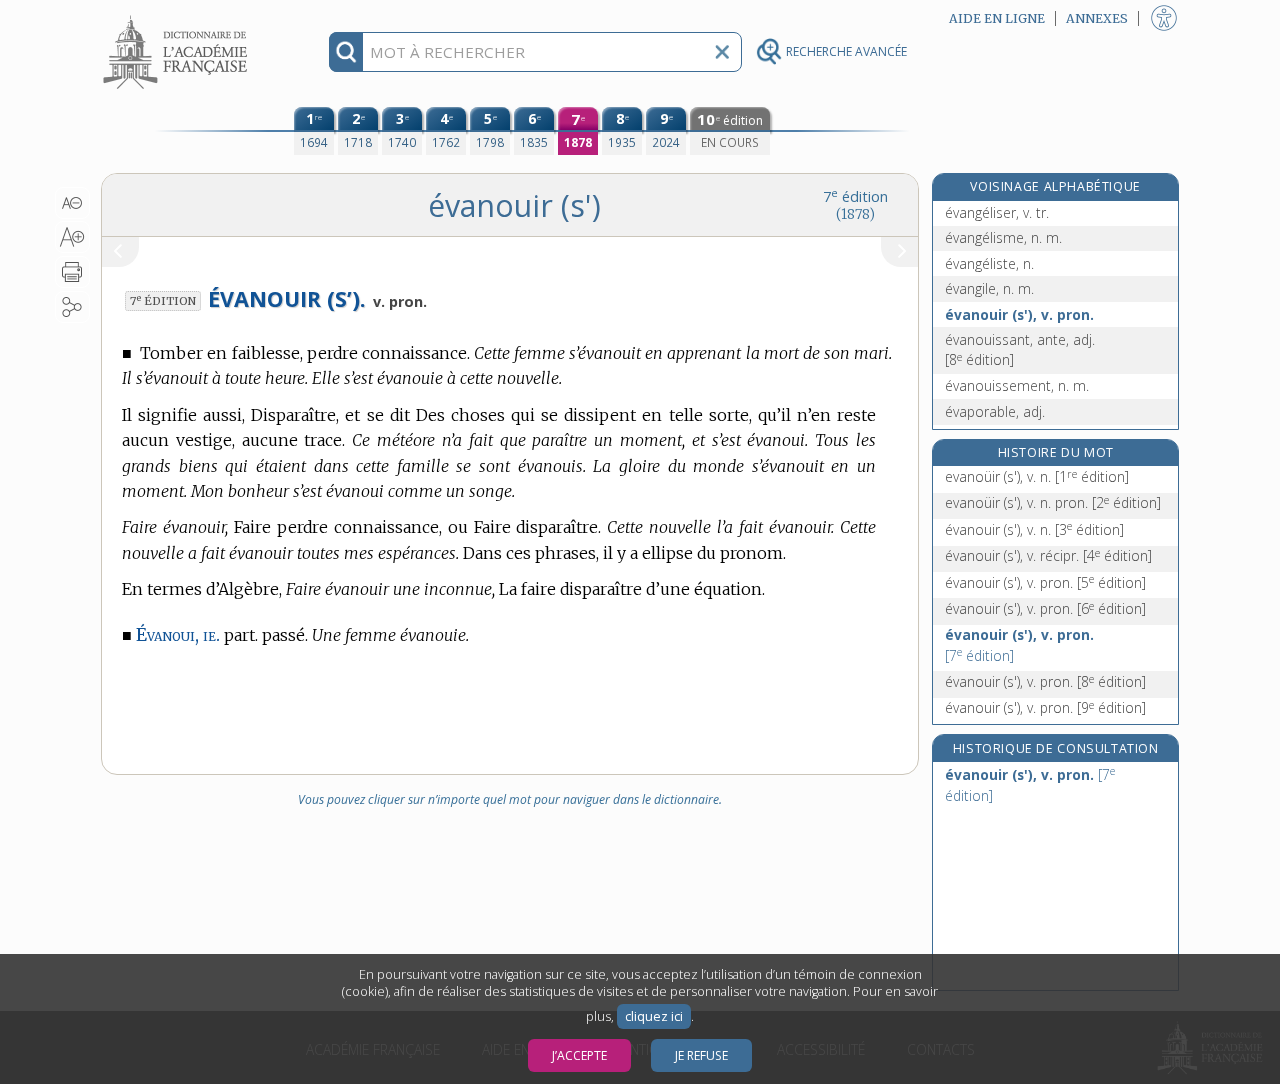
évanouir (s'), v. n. (1034, 529)
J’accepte (579, 1055)
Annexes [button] (1097, 18)
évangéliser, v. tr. (997, 212)
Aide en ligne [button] (997, 18)
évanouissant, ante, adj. (1020, 349)
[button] (72, 203)
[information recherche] (346, 52)
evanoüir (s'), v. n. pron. (1053, 502)
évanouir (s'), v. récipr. (1048, 555)
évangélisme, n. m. (1003, 237)
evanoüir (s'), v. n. (1037, 476)
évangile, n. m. (989, 288)
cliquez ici (654, 1016)
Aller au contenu (178, 17)
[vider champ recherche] (722, 52)
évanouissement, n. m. (1017, 385)
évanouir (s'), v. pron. (1019, 314)
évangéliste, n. (989, 263)
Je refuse (701, 1055)
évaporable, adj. (995, 411)
